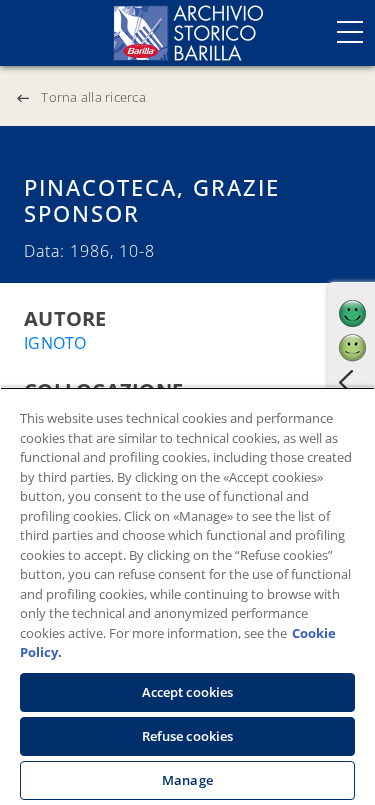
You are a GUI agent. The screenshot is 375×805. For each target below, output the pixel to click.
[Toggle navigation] (350, 32)
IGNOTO (55, 343)
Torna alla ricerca (93, 97)
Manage (187, 780)
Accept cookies (188, 692)
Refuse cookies (188, 736)
